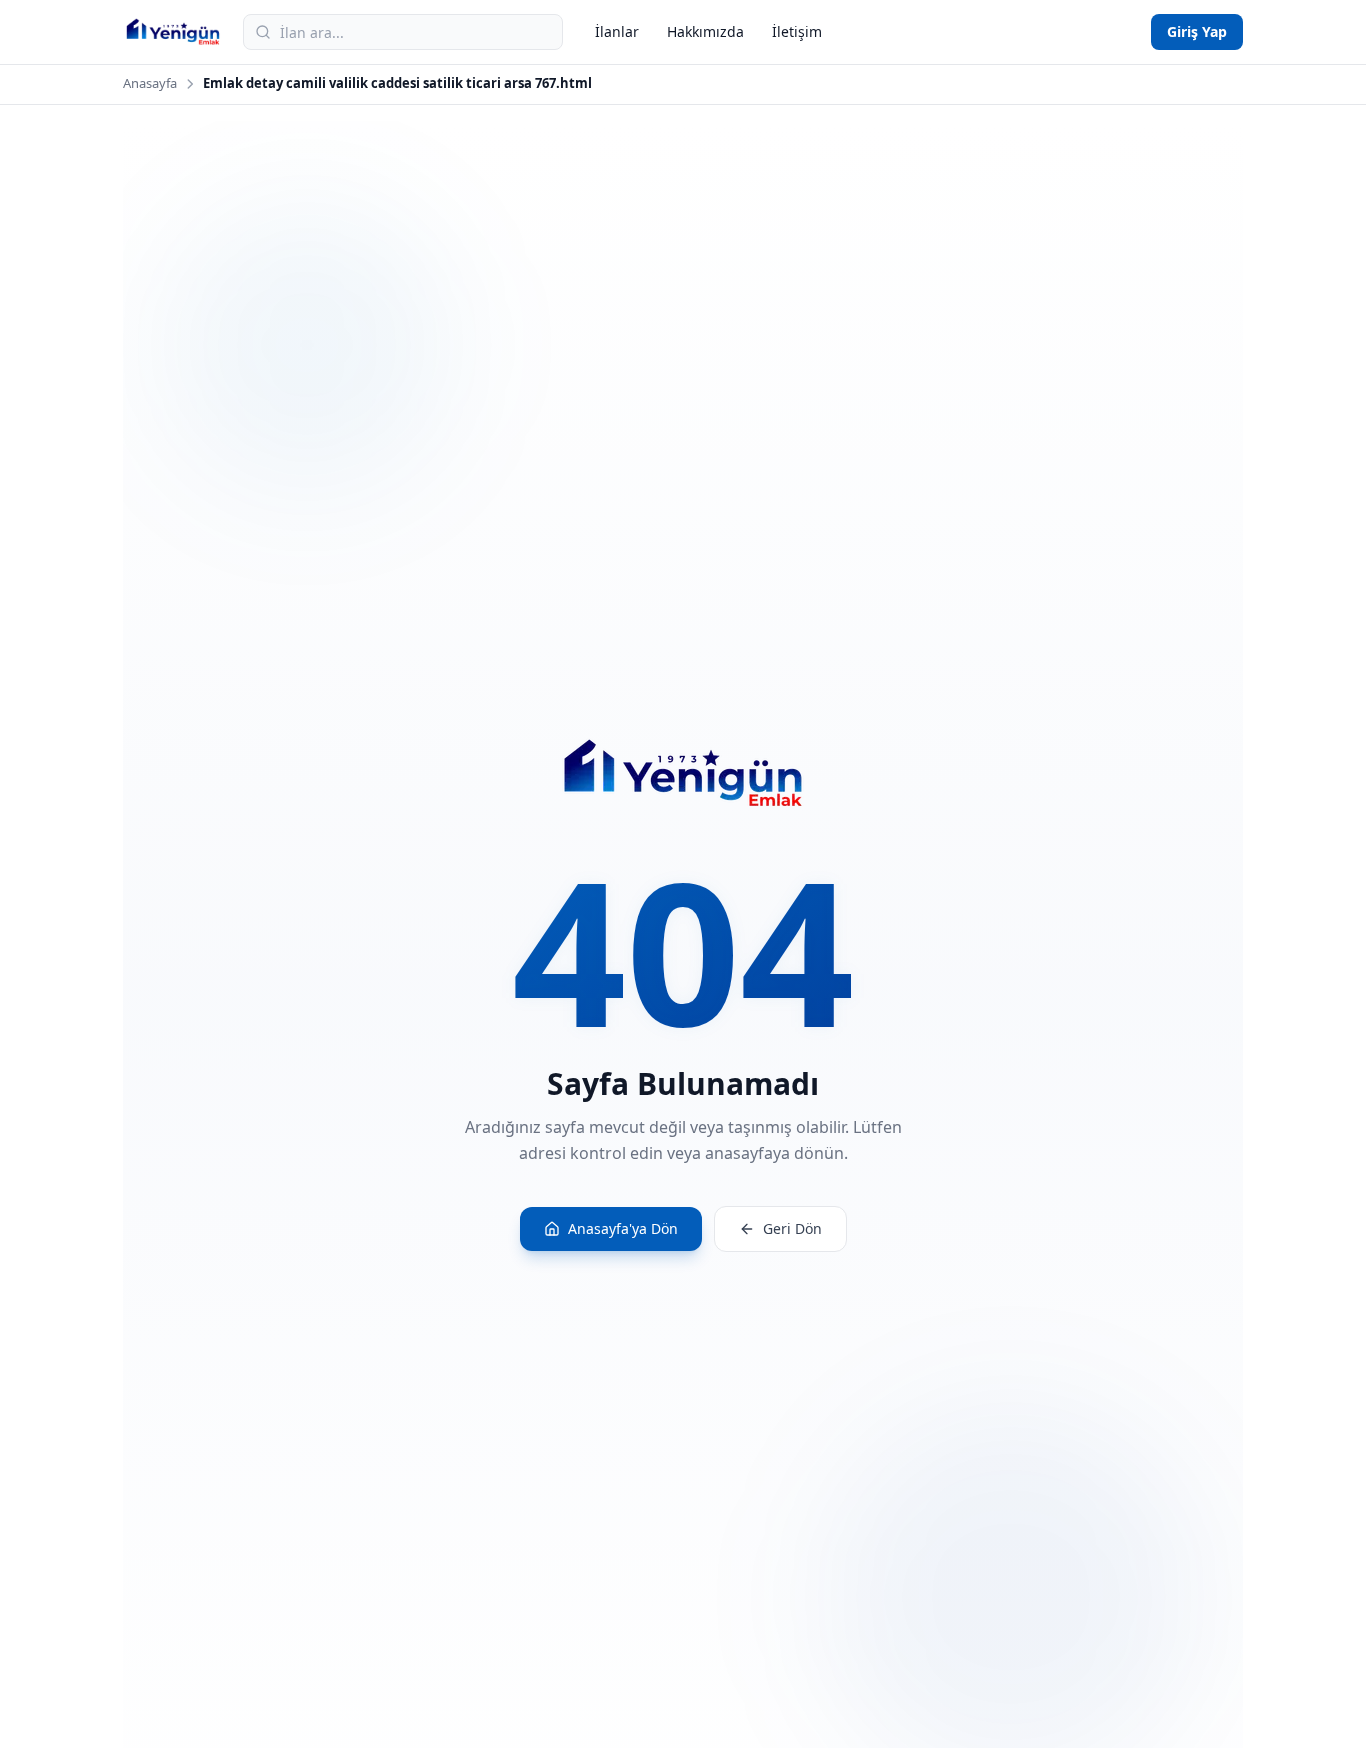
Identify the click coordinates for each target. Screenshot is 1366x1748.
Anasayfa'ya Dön (623, 1228)
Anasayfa (150, 83)
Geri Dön (792, 1228)
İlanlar (617, 31)
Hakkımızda (705, 31)
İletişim (797, 31)
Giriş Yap (1197, 31)
